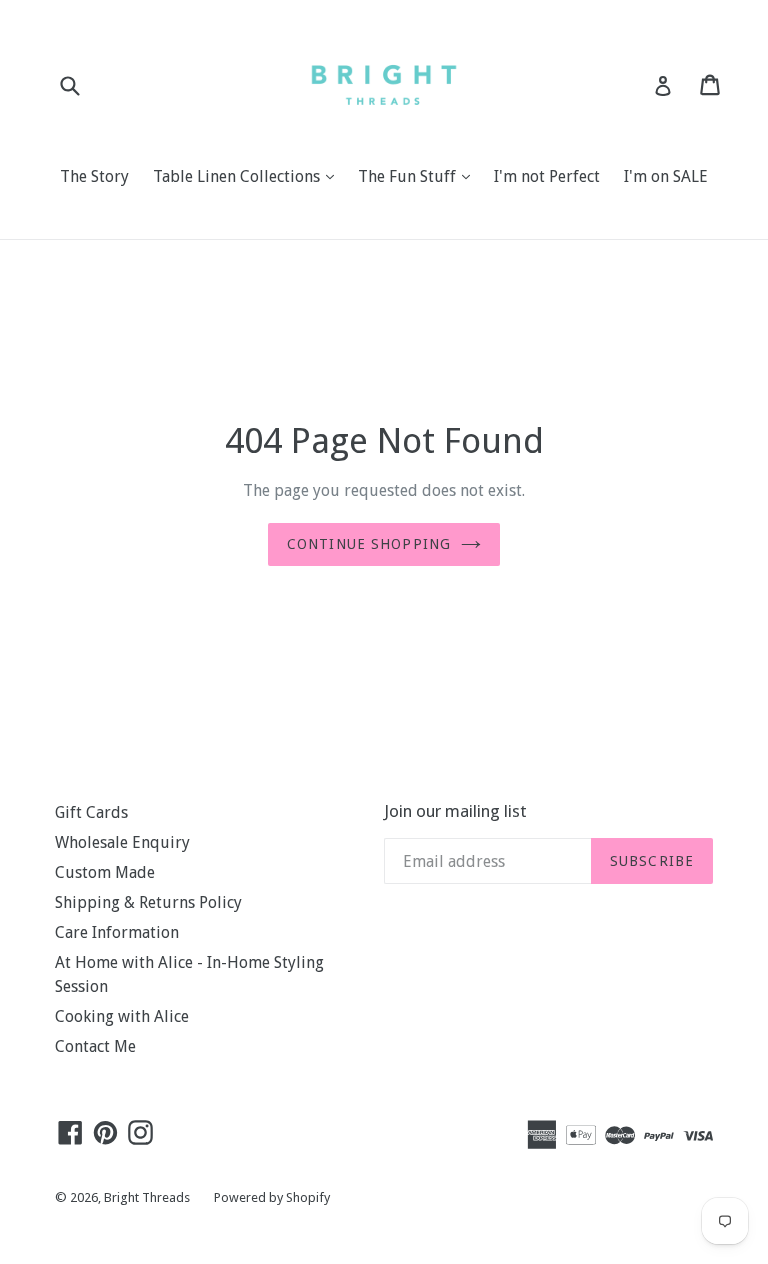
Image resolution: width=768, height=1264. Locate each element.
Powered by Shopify (272, 1197)
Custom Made (105, 872)
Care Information (117, 932)
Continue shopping (369, 544)
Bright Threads (147, 1197)
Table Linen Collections (248, 176)
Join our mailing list (455, 811)
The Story (94, 176)
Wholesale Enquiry (122, 842)
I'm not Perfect (547, 176)
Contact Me (95, 1046)
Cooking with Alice (122, 1016)
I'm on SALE (666, 176)
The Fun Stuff (419, 176)
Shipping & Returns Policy (148, 902)
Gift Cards (91, 812)
